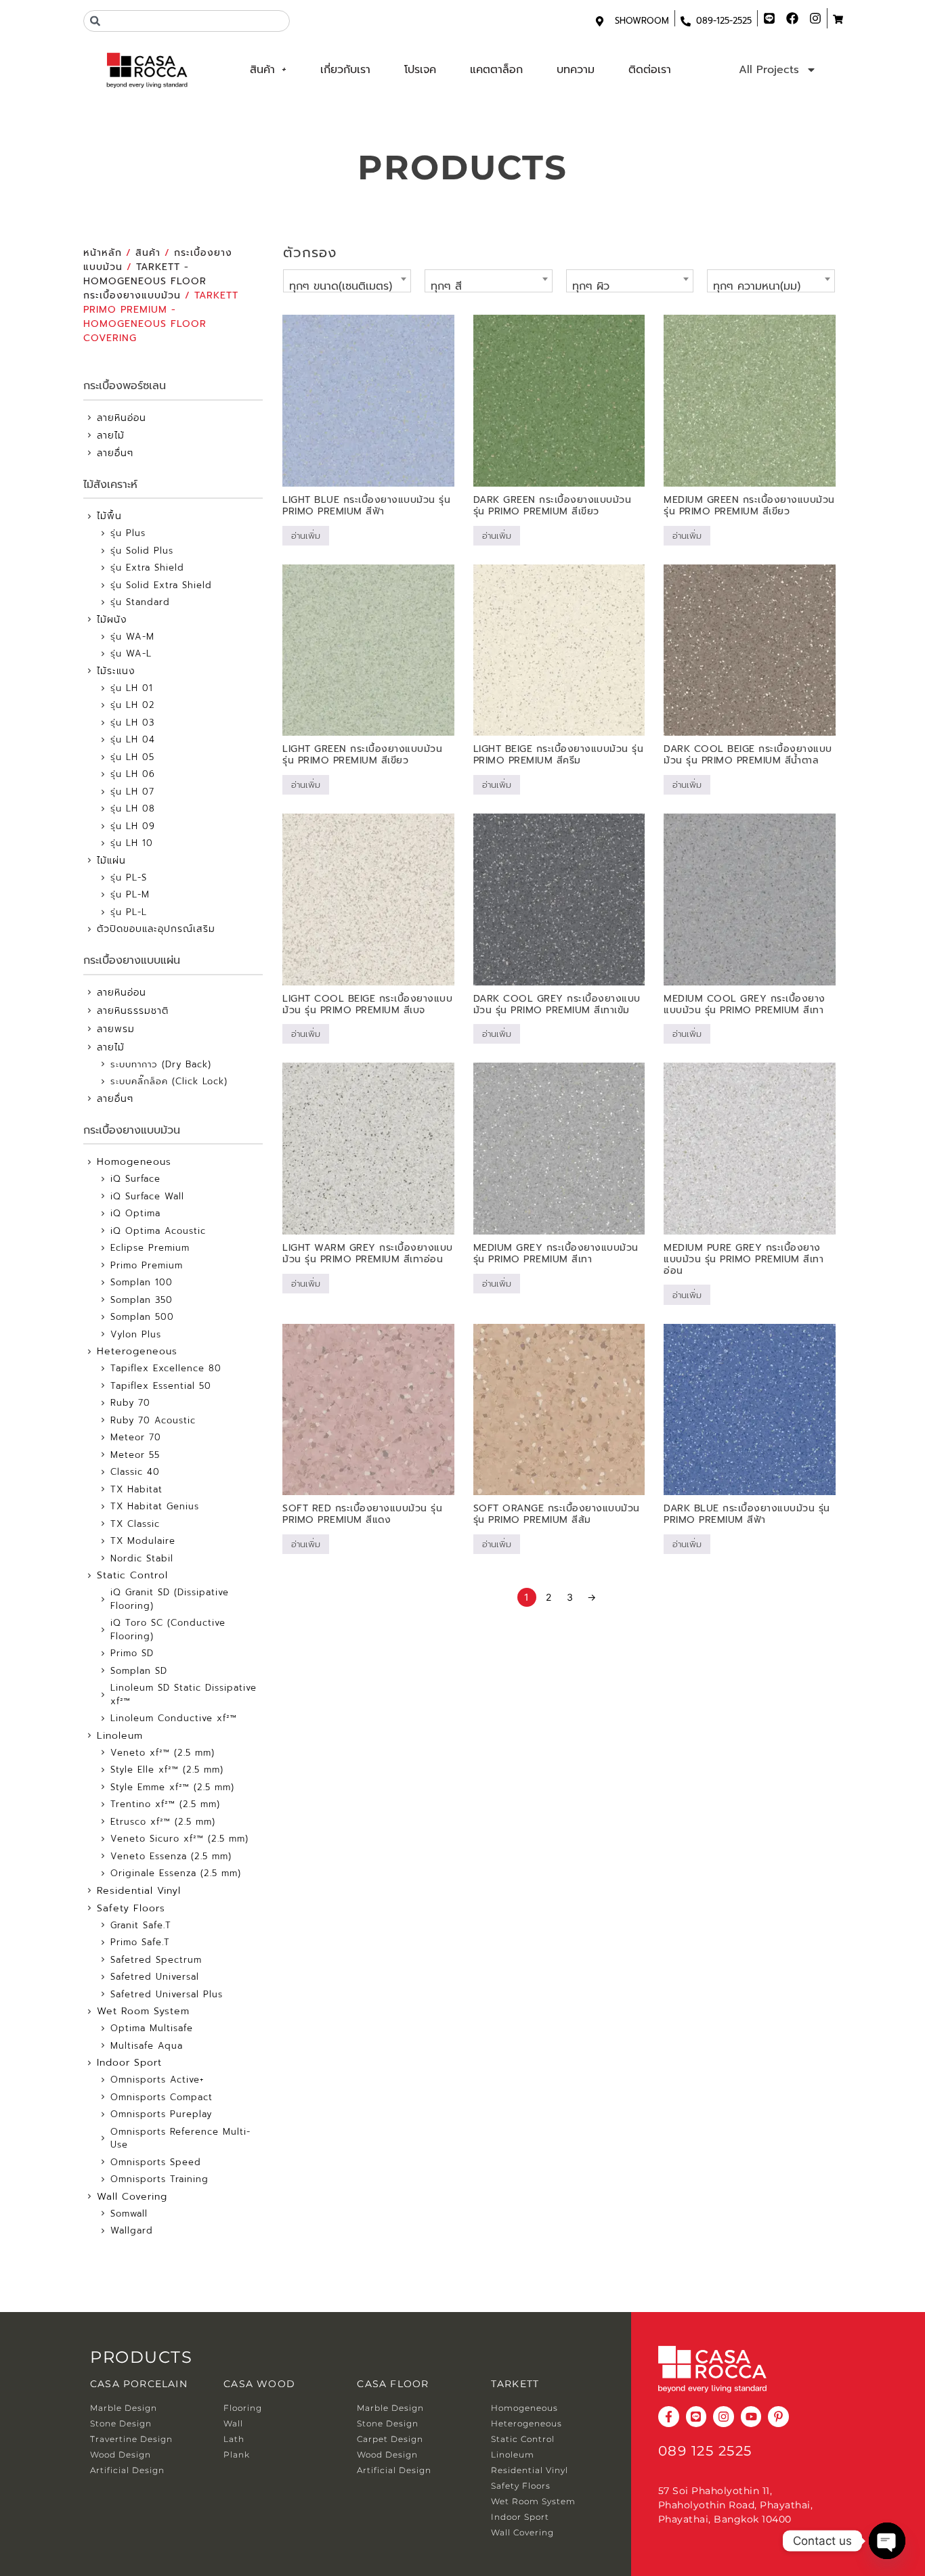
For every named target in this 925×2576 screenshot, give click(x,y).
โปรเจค (420, 70)
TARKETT (515, 2384)
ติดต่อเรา (650, 70)
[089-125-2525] (686, 21)
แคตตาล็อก (496, 70)
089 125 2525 (705, 2451)
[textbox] (347, 286)
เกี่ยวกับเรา (345, 70)
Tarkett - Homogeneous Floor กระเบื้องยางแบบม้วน (145, 281)
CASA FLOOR (393, 2384)
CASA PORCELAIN (139, 2384)
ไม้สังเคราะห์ (110, 485)
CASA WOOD (259, 2384)
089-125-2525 (724, 21)
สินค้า (262, 70)
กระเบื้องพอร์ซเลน (125, 386)
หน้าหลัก (103, 253)
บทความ (576, 70)
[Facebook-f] (669, 2417)
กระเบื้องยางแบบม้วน (132, 1130)
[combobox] (187, 21)
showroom (642, 21)
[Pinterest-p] (778, 2417)
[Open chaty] (887, 2541)
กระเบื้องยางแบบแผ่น (132, 960)
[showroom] (600, 21)
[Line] (696, 2417)
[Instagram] (724, 2417)
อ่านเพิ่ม (306, 536)
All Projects (769, 70)
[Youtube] (751, 2417)
